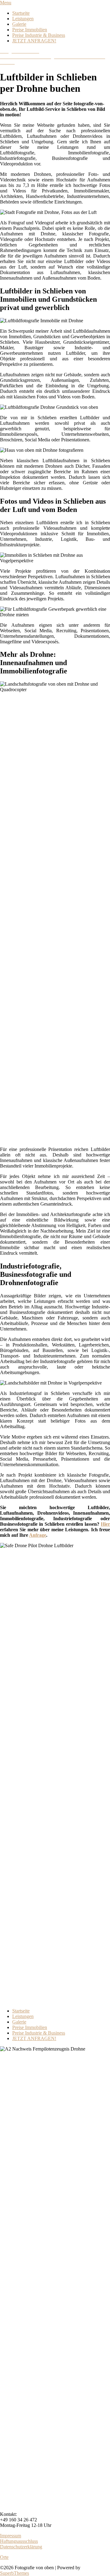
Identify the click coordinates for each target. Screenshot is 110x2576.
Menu (6, 3)
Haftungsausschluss (19, 2541)
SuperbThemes (15, 2573)
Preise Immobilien (30, 30)
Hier (105, 1524)
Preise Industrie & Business (39, 35)
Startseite (21, 13)
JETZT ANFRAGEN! (34, 41)
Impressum (11, 2536)
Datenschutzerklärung (21, 2547)
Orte (4, 2557)
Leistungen (23, 19)
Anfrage (38, 1535)
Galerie (19, 24)
